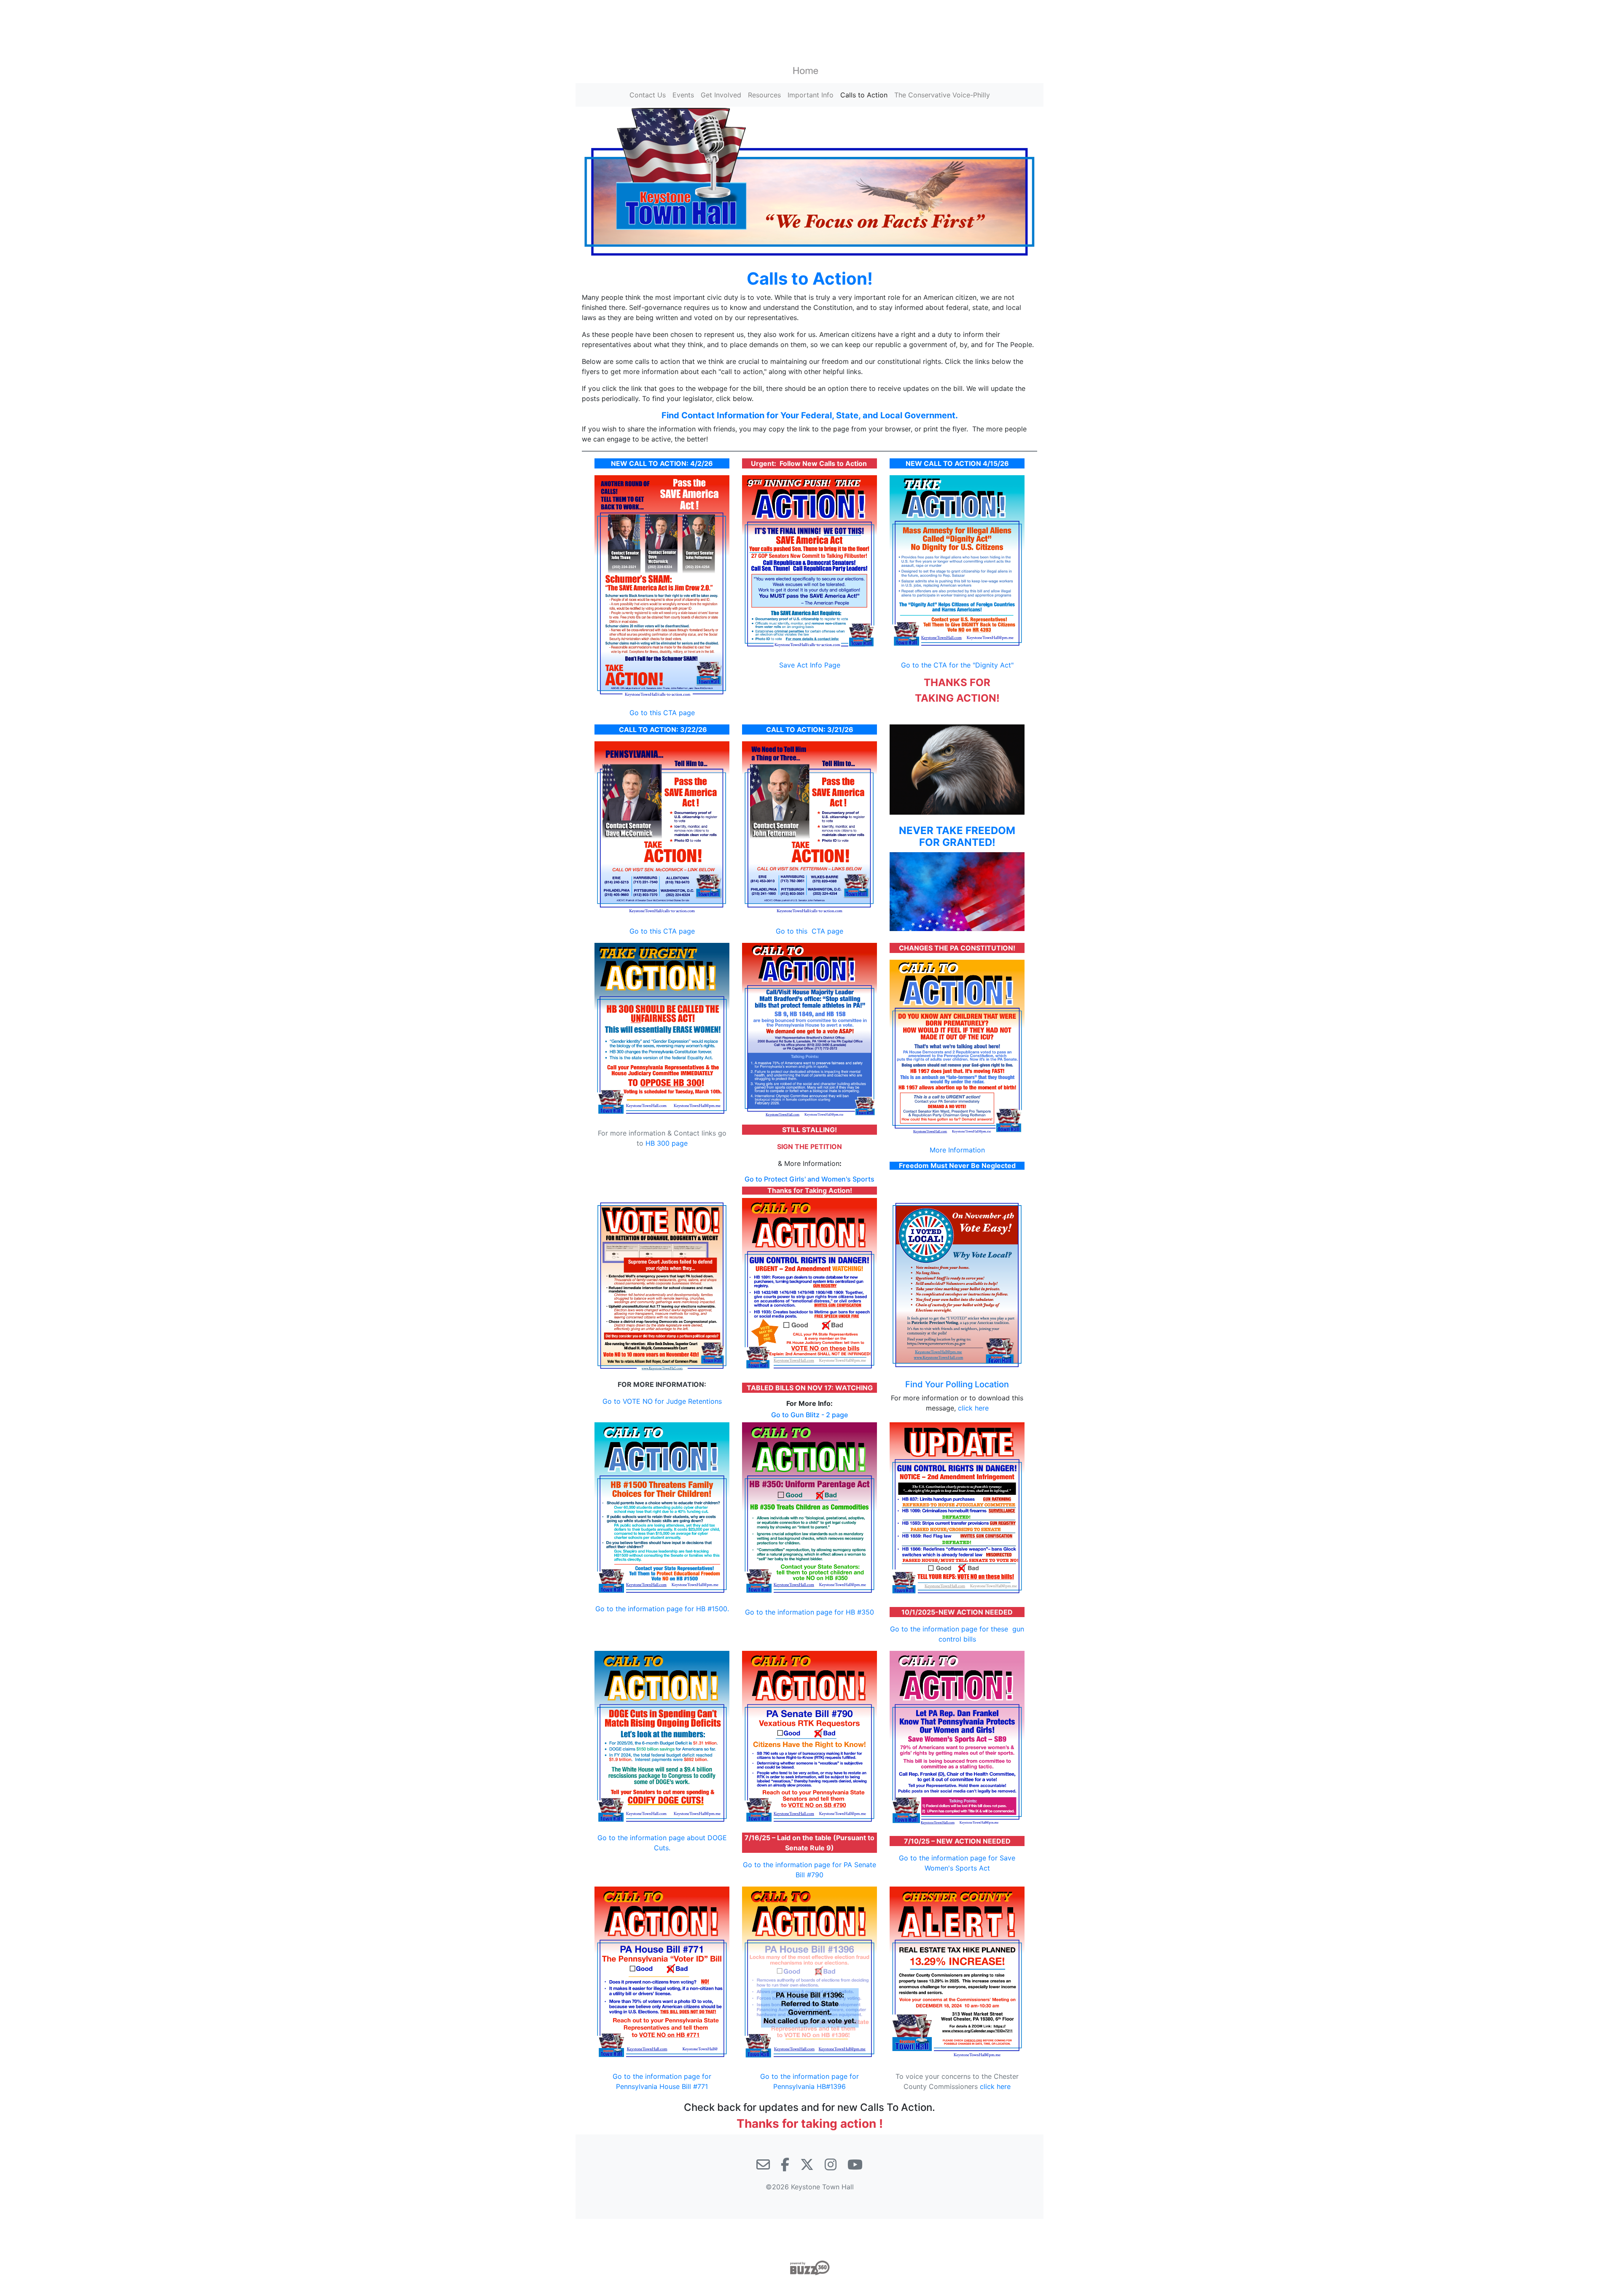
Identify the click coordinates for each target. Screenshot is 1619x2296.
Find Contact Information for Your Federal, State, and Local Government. (810, 415)
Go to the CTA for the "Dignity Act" (957, 665)
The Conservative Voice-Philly (942, 95)
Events (683, 95)
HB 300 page (667, 1143)
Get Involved (721, 95)
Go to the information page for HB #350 (809, 1612)
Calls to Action (864, 95)
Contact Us (648, 95)
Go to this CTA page (662, 713)
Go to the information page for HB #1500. (662, 1609)
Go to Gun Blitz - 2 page (809, 1415)
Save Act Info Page (810, 665)
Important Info (811, 95)
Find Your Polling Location (957, 1384)
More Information (957, 1150)
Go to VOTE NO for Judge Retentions (662, 1401)
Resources (764, 95)
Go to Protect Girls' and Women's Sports (809, 1179)
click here (973, 1408)
